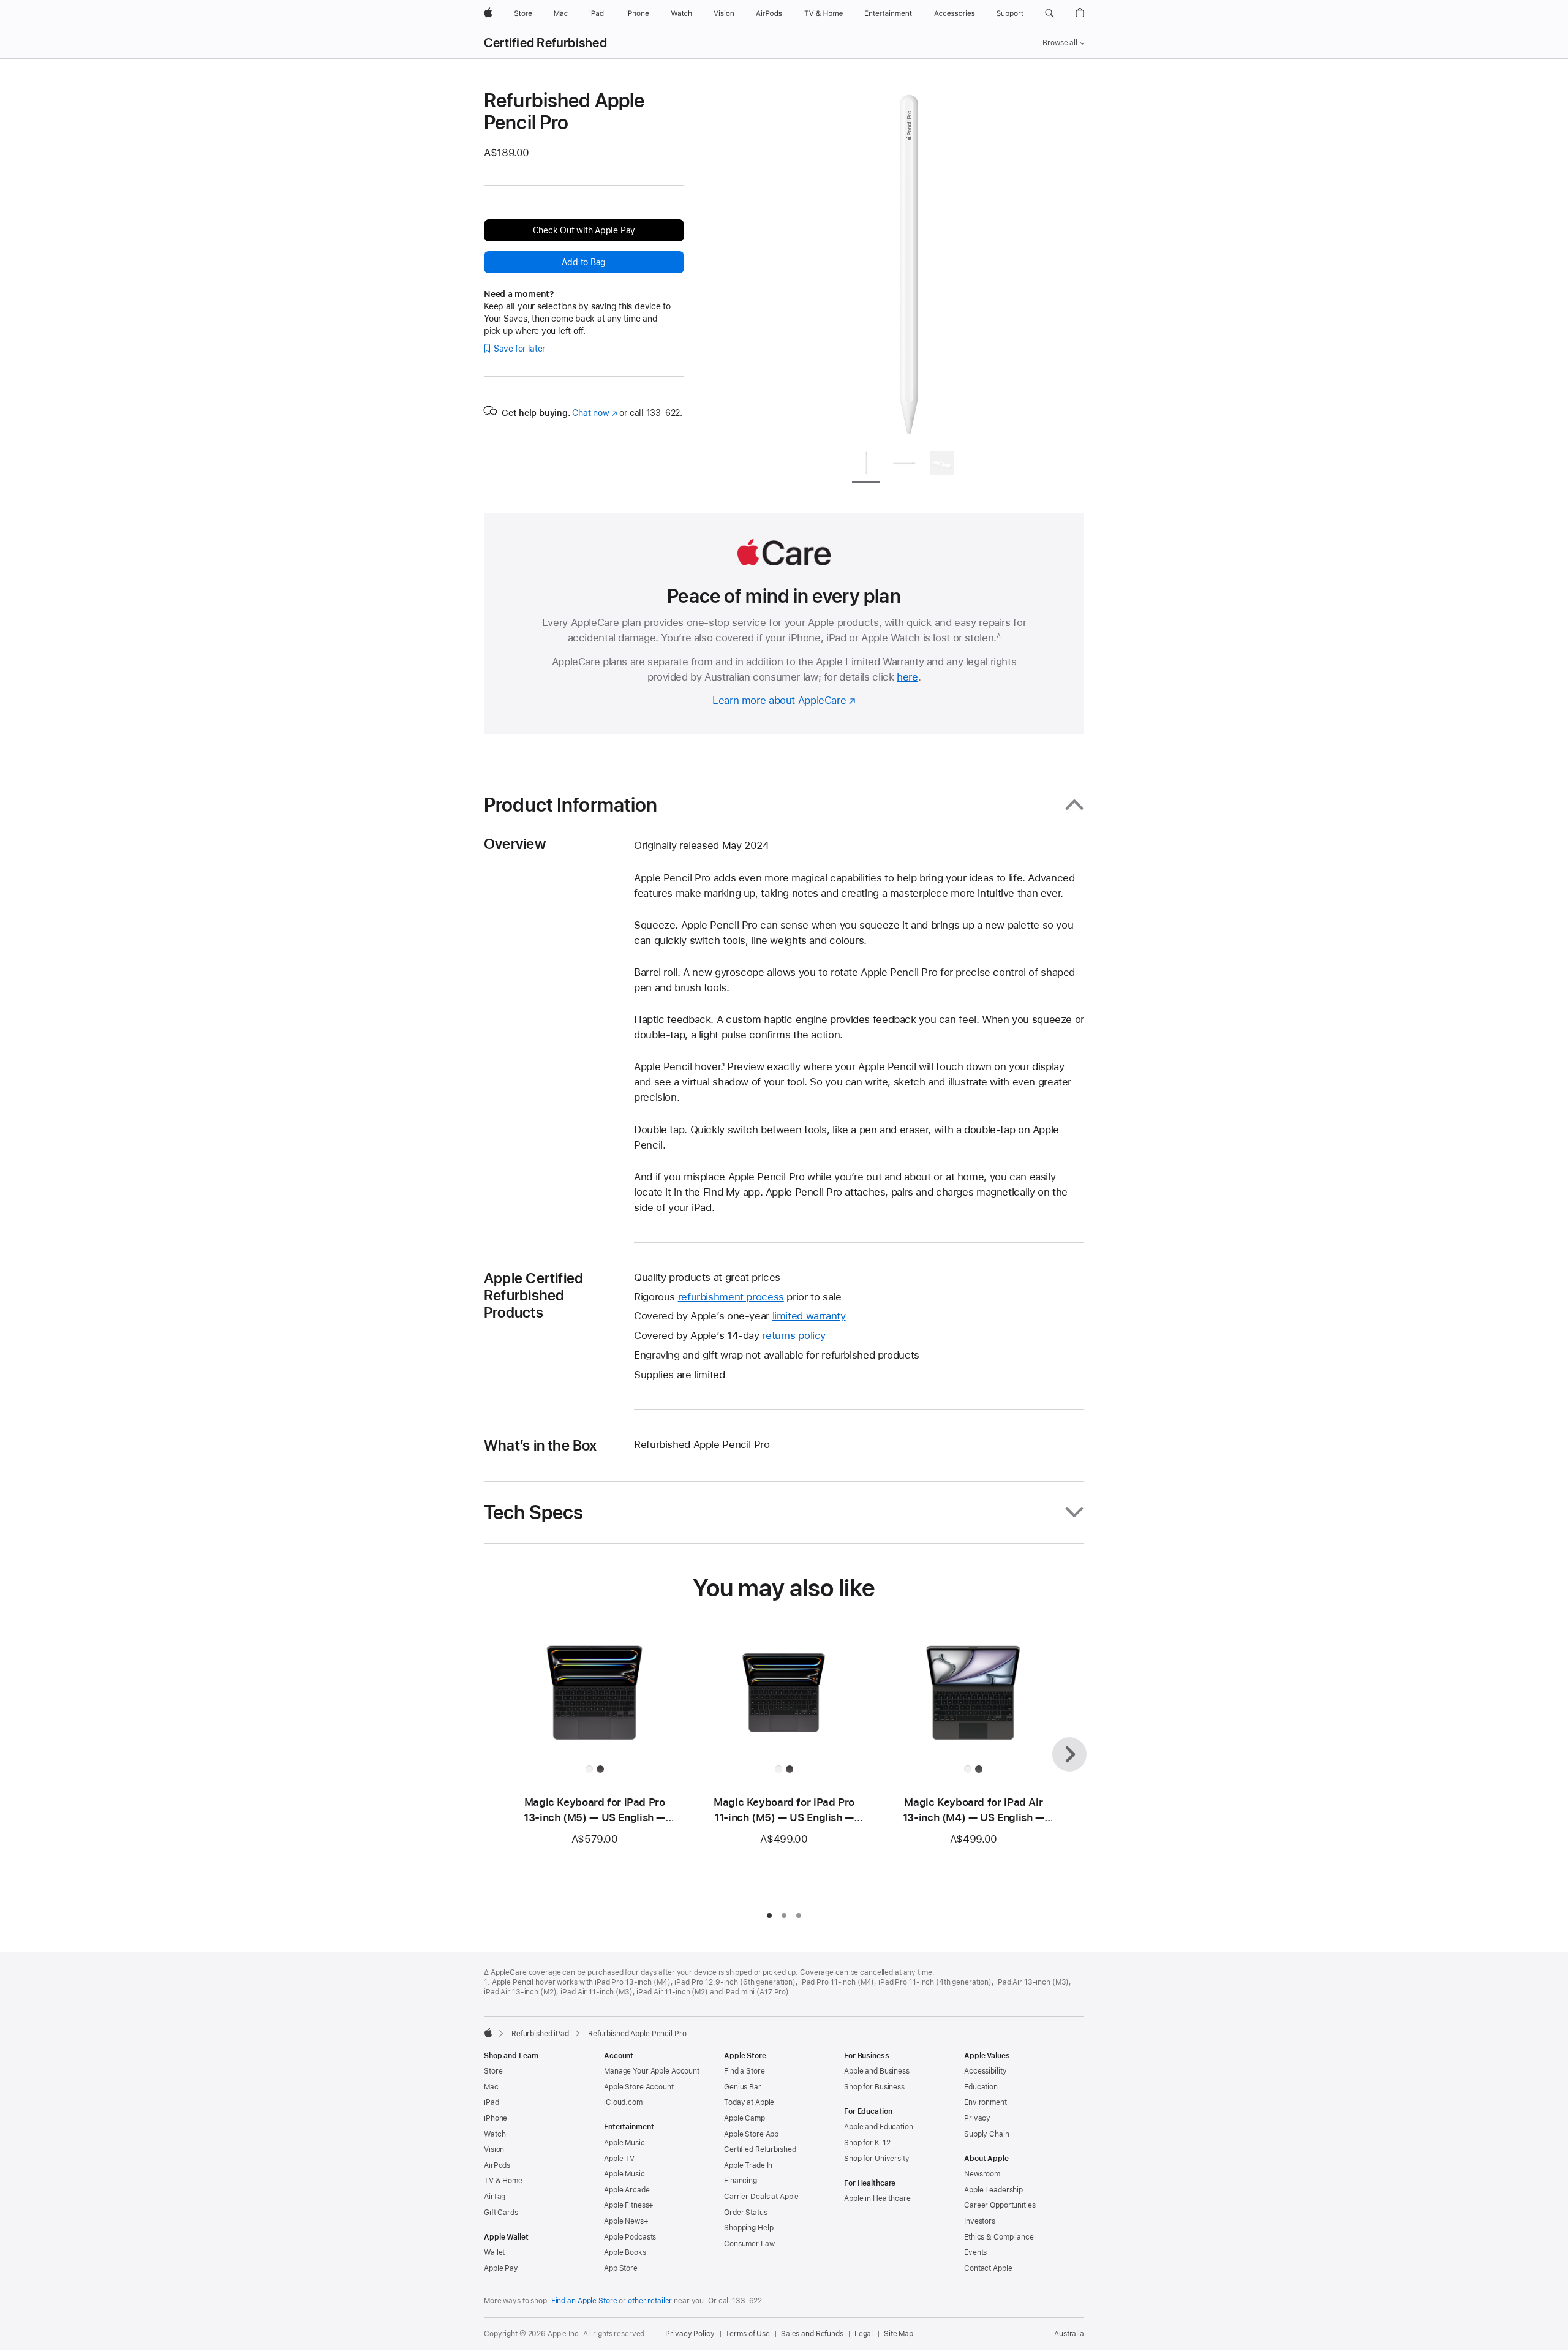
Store (493, 2071)
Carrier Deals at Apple (761, 2197)
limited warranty (809, 1316)
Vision (494, 2149)
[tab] (866, 465)
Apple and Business (877, 2071)
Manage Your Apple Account (652, 2071)
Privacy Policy (690, 2334)
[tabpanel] (909, 265)
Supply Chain (987, 2134)
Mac (491, 2087)
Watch (495, 2134)
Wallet (494, 2252)
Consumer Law (749, 2244)
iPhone (496, 2118)
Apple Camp (744, 2118)
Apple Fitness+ (629, 2205)
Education (981, 2087)
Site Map (899, 2334)
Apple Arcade (627, 2190)
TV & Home (503, 2181)
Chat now (594, 413)
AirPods (497, 2165)
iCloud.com (623, 2102)
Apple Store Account (639, 2087)
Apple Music (624, 2143)
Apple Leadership (993, 2190)
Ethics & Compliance (999, 2237)
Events (975, 2252)
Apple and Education (879, 2127)
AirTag (495, 2197)
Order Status (746, 2213)
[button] (1050, 13)
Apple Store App (751, 2134)
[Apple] (488, 2032)
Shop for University (877, 2159)
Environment (986, 2102)
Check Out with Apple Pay (584, 230)
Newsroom (982, 2174)
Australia (1069, 2334)
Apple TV (619, 2159)
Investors (980, 2221)
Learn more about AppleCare (779, 700)
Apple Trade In (748, 2165)
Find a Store (744, 2071)
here (907, 677)
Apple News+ (626, 2221)
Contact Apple (988, 2268)
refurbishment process (731, 1297)
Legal (864, 2334)
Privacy (977, 2118)
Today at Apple (749, 2102)
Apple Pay (501, 2268)
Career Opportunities (1000, 2205)
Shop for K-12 (867, 2143)
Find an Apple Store (584, 2301)
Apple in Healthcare (877, 2198)
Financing (741, 2181)
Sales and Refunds (812, 2334)
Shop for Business (874, 2087)
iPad (492, 2102)
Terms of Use (748, 2334)
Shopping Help (748, 2228)
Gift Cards (501, 2213)
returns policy (794, 1335)
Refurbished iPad (540, 2034)
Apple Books (625, 2252)
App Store (621, 2268)
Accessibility (985, 2071)
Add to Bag (584, 262)
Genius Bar (743, 2087)
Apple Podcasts (630, 2237)
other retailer (650, 2301)
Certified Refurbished (545, 43)
